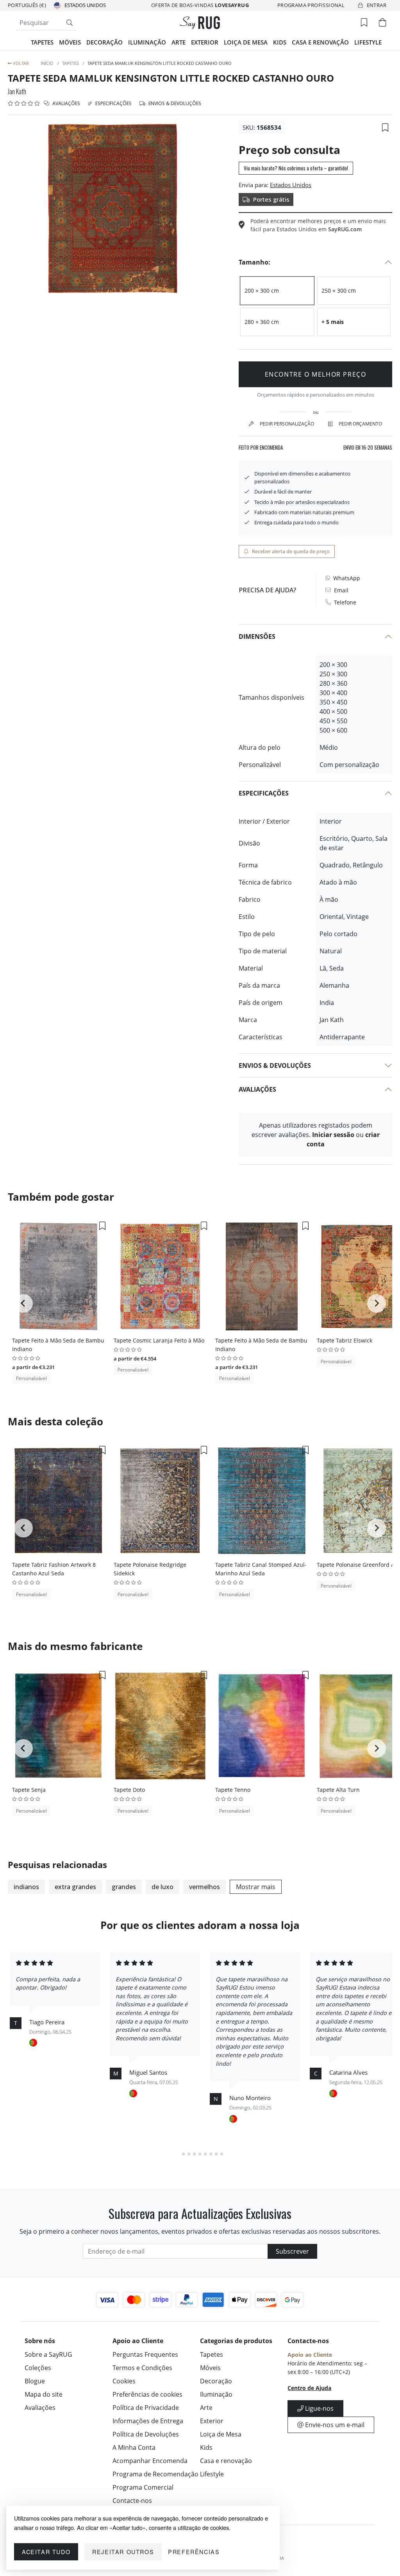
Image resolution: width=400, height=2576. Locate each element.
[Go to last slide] (23, 1303)
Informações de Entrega (148, 2421)
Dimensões (257, 636)
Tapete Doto (129, 1790)
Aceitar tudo (46, 2552)
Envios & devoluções (174, 103)
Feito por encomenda (261, 448)
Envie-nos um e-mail (334, 2425)
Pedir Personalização (287, 424)
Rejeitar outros (123, 2552)
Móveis (70, 42)
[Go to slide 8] (216, 2154)
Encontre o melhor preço (316, 374)
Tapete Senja (29, 1790)
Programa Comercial (143, 2487)
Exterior (205, 42)
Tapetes (42, 42)
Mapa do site (44, 2394)
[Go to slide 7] (211, 2154)
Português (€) (27, 5)
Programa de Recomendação (155, 2474)
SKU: (249, 127)
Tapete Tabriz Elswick (345, 1340)
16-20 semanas (368, 448)
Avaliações (66, 103)
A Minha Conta (134, 2447)
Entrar (377, 5)
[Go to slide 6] (205, 2154)
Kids (280, 42)
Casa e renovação (320, 42)
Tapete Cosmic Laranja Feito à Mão (159, 1340)
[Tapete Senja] (59, 1726)
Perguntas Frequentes (145, 2354)
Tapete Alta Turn (338, 1790)
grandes (124, 1887)
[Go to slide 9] (222, 2154)
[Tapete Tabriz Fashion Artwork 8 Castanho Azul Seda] (59, 1501)
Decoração (104, 42)
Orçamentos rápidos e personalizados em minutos (316, 395)
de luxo (162, 1887)
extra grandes (75, 1887)
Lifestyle (368, 42)
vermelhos (204, 1887)
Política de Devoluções (146, 2434)
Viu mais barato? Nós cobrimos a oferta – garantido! (296, 168)
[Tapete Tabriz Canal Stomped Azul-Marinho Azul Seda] (262, 1501)
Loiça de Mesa (246, 42)
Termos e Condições (142, 2368)
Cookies (124, 2381)
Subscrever (292, 2251)
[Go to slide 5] (200, 2154)
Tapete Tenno (233, 1790)
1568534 (269, 127)
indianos (26, 1887)
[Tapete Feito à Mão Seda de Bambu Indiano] (59, 1276)
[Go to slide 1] (178, 2154)
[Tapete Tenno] (262, 1726)
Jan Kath (17, 91)
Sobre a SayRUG (48, 2354)
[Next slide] (377, 1303)
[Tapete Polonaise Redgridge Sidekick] (160, 1501)
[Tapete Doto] (160, 1726)
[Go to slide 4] (195, 2154)
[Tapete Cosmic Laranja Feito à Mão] (160, 1276)
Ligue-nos (319, 2408)
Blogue (35, 2381)
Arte (179, 42)
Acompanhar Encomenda (150, 2461)
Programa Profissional (311, 5)
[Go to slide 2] (184, 2154)
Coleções (38, 2368)
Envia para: (254, 185)
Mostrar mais (256, 1887)
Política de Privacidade (146, 2408)
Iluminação (147, 42)
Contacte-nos (132, 2501)
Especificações (113, 103)
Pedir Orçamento (360, 424)
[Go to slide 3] (189, 2154)
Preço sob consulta (289, 150)
